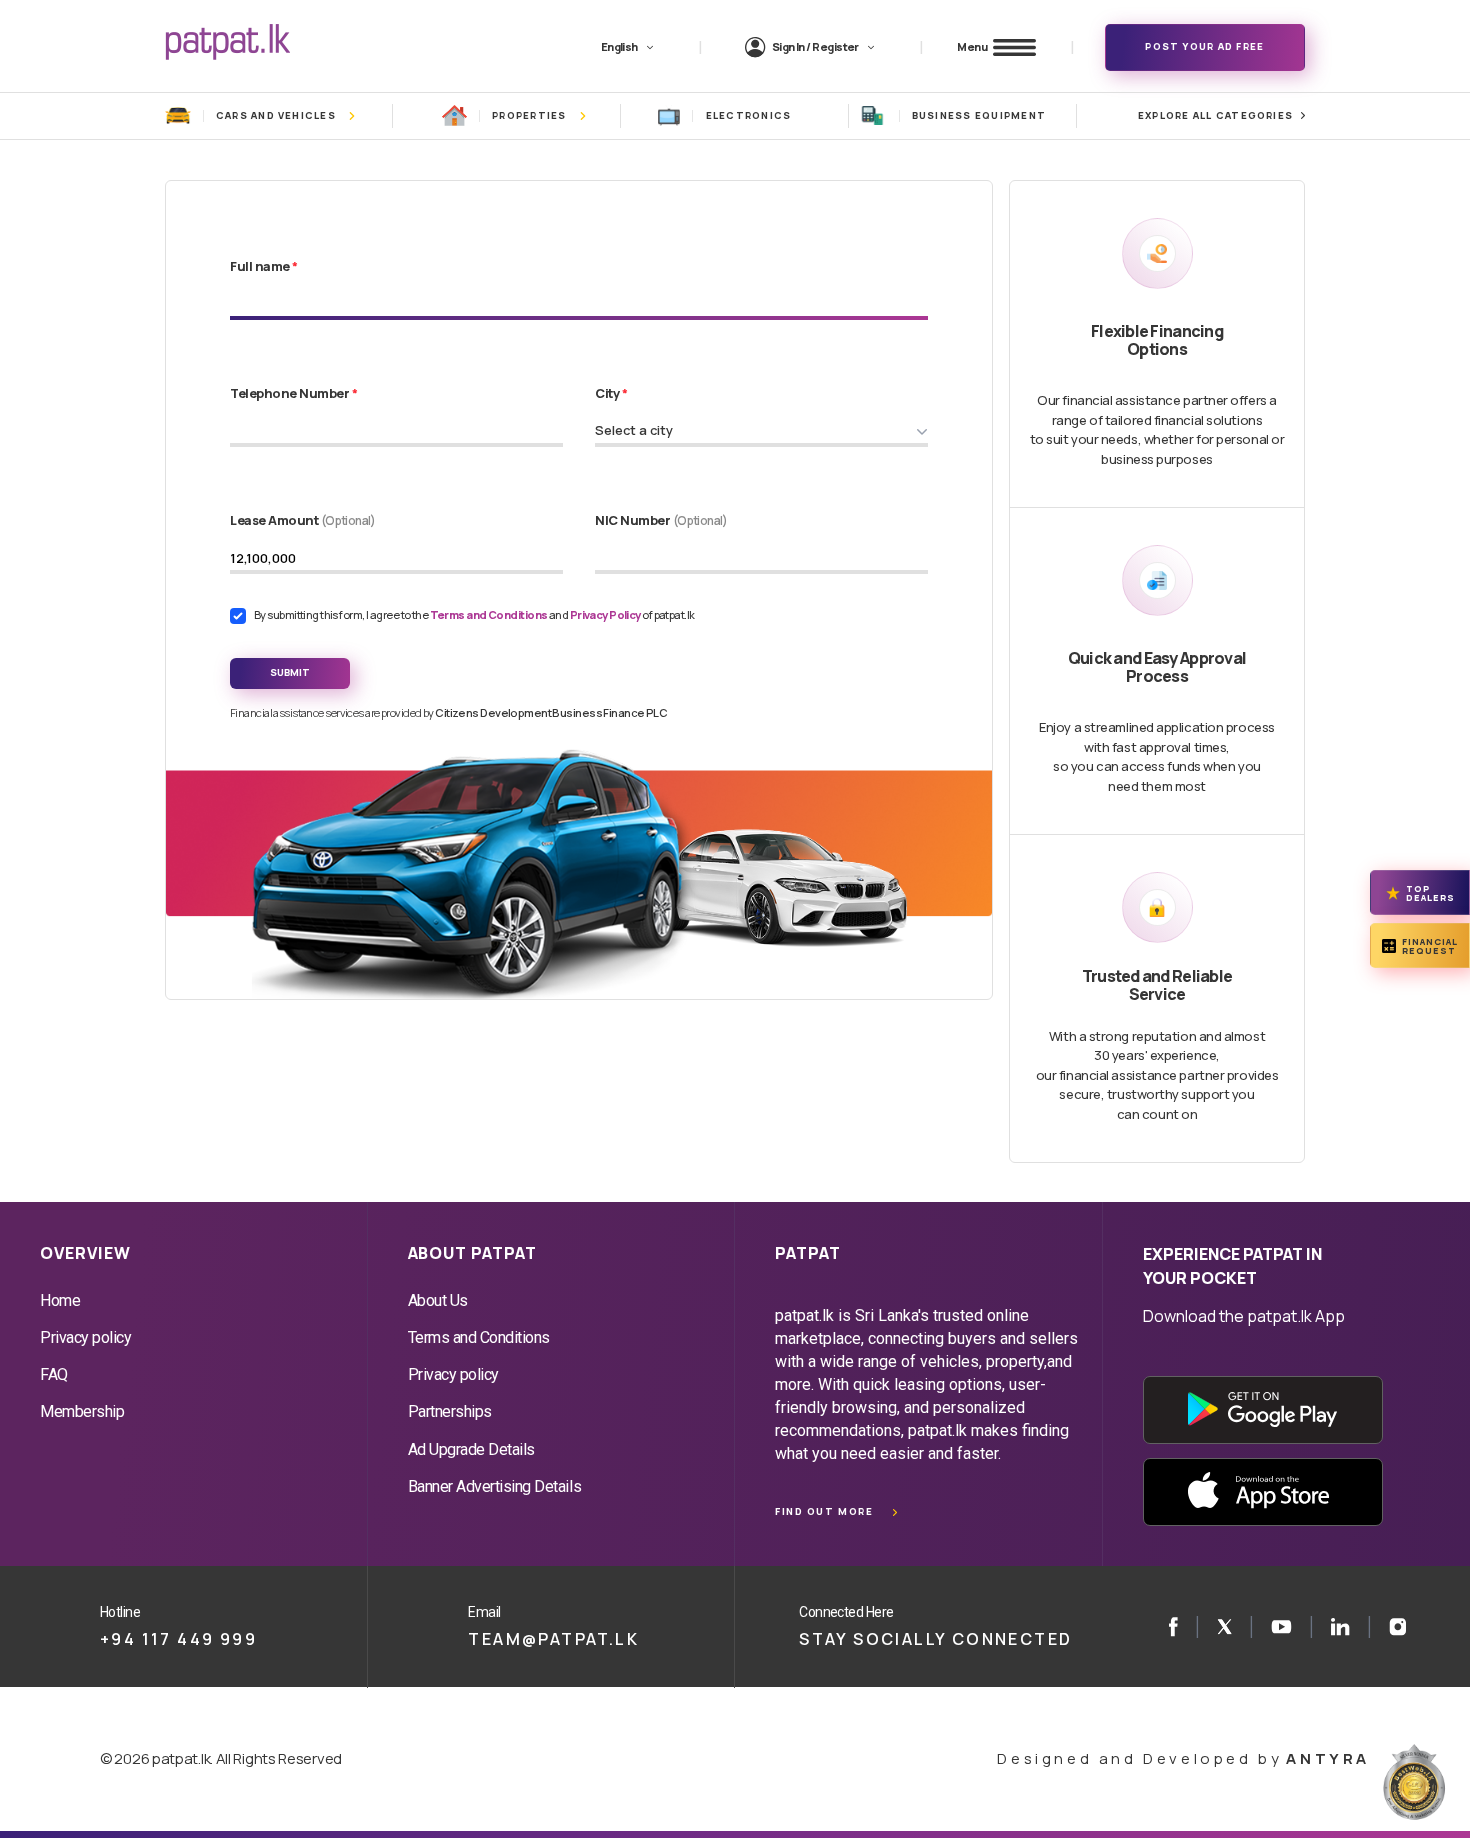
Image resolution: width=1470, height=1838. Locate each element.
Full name (264, 266)
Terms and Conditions (489, 614)
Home (60, 1300)
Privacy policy (85, 1337)
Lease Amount (303, 520)
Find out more (824, 1511)
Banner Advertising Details (495, 1486)
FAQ (54, 1374)
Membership (82, 1411)
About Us (438, 1300)
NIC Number (661, 520)
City (611, 393)
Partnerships (450, 1411)
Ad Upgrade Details (471, 1449)
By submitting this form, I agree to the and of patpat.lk (474, 614)
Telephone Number (293, 393)
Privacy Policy (606, 614)
